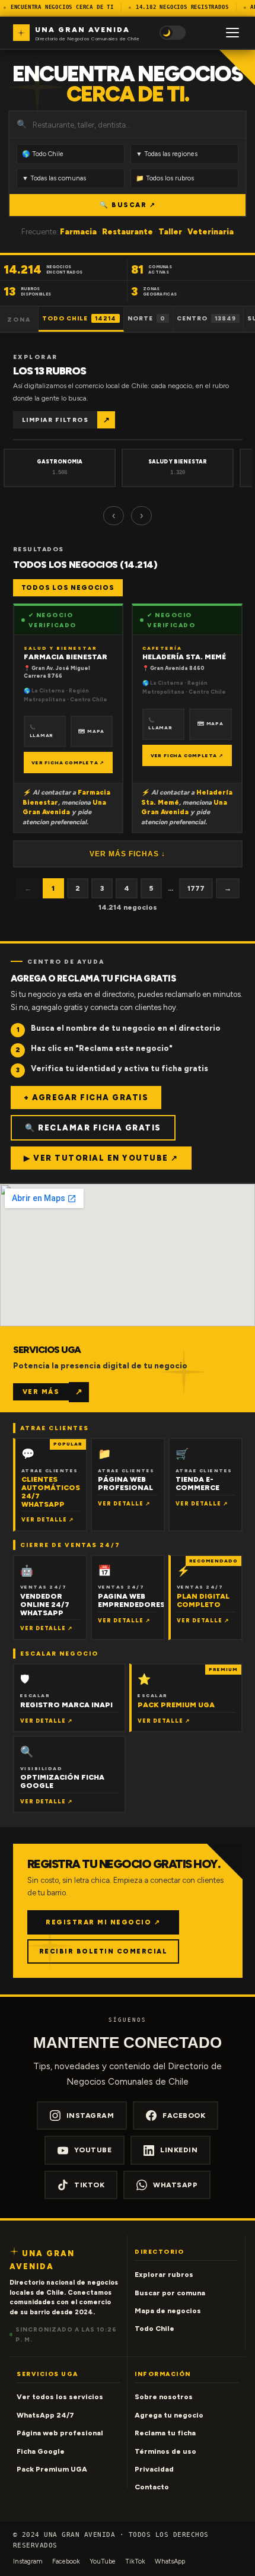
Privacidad (154, 2469)
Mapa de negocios (168, 2311)
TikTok (89, 2185)
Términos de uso (165, 2451)
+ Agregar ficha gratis (86, 1098)
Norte (146, 318)
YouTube (93, 2150)
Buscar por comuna (170, 2293)
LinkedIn (179, 2150)
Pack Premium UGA (52, 2469)
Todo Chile (79, 318)
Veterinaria (211, 232)
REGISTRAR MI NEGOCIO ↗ (103, 1922)
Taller (170, 232)
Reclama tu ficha (165, 2433)
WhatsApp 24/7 (45, 2415)
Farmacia (78, 232)
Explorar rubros (164, 2275)
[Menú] (232, 33)
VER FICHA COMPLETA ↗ (68, 763)
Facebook (184, 2116)
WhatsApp (175, 2185)
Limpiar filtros (55, 420)
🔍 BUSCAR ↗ (128, 205)
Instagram (90, 2116)
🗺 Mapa (91, 731)
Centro (206, 318)
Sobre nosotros (164, 2397)
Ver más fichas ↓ (128, 854)
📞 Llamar (42, 731)
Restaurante (128, 232)
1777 (196, 888)
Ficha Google (41, 2451)
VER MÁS (41, 1392)
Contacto (152, 2487)
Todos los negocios (68, 588)
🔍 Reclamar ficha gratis (93, 1128)
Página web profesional (60, 2433)
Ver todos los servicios (60, 2397)
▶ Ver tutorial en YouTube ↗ (101, 1158)
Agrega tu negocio (169, 2415)
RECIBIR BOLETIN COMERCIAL (103, 1951)
